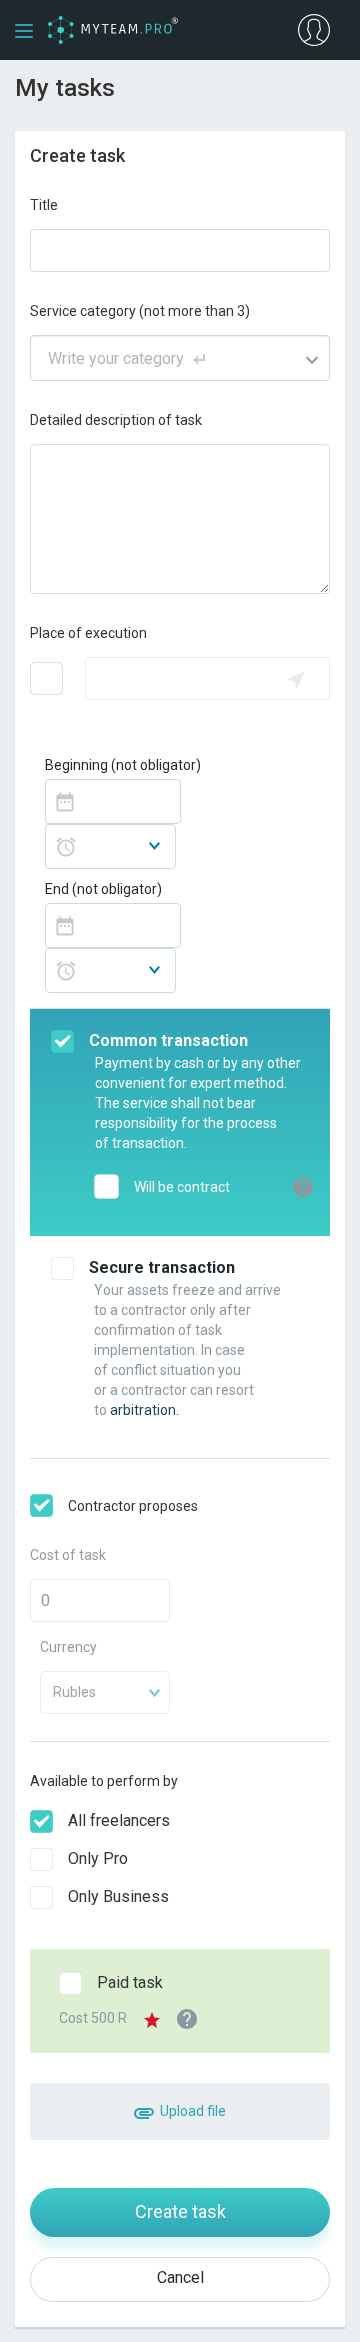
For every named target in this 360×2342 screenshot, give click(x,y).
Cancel (180, 2277)
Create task (180, 2211)
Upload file (191, 2111)
